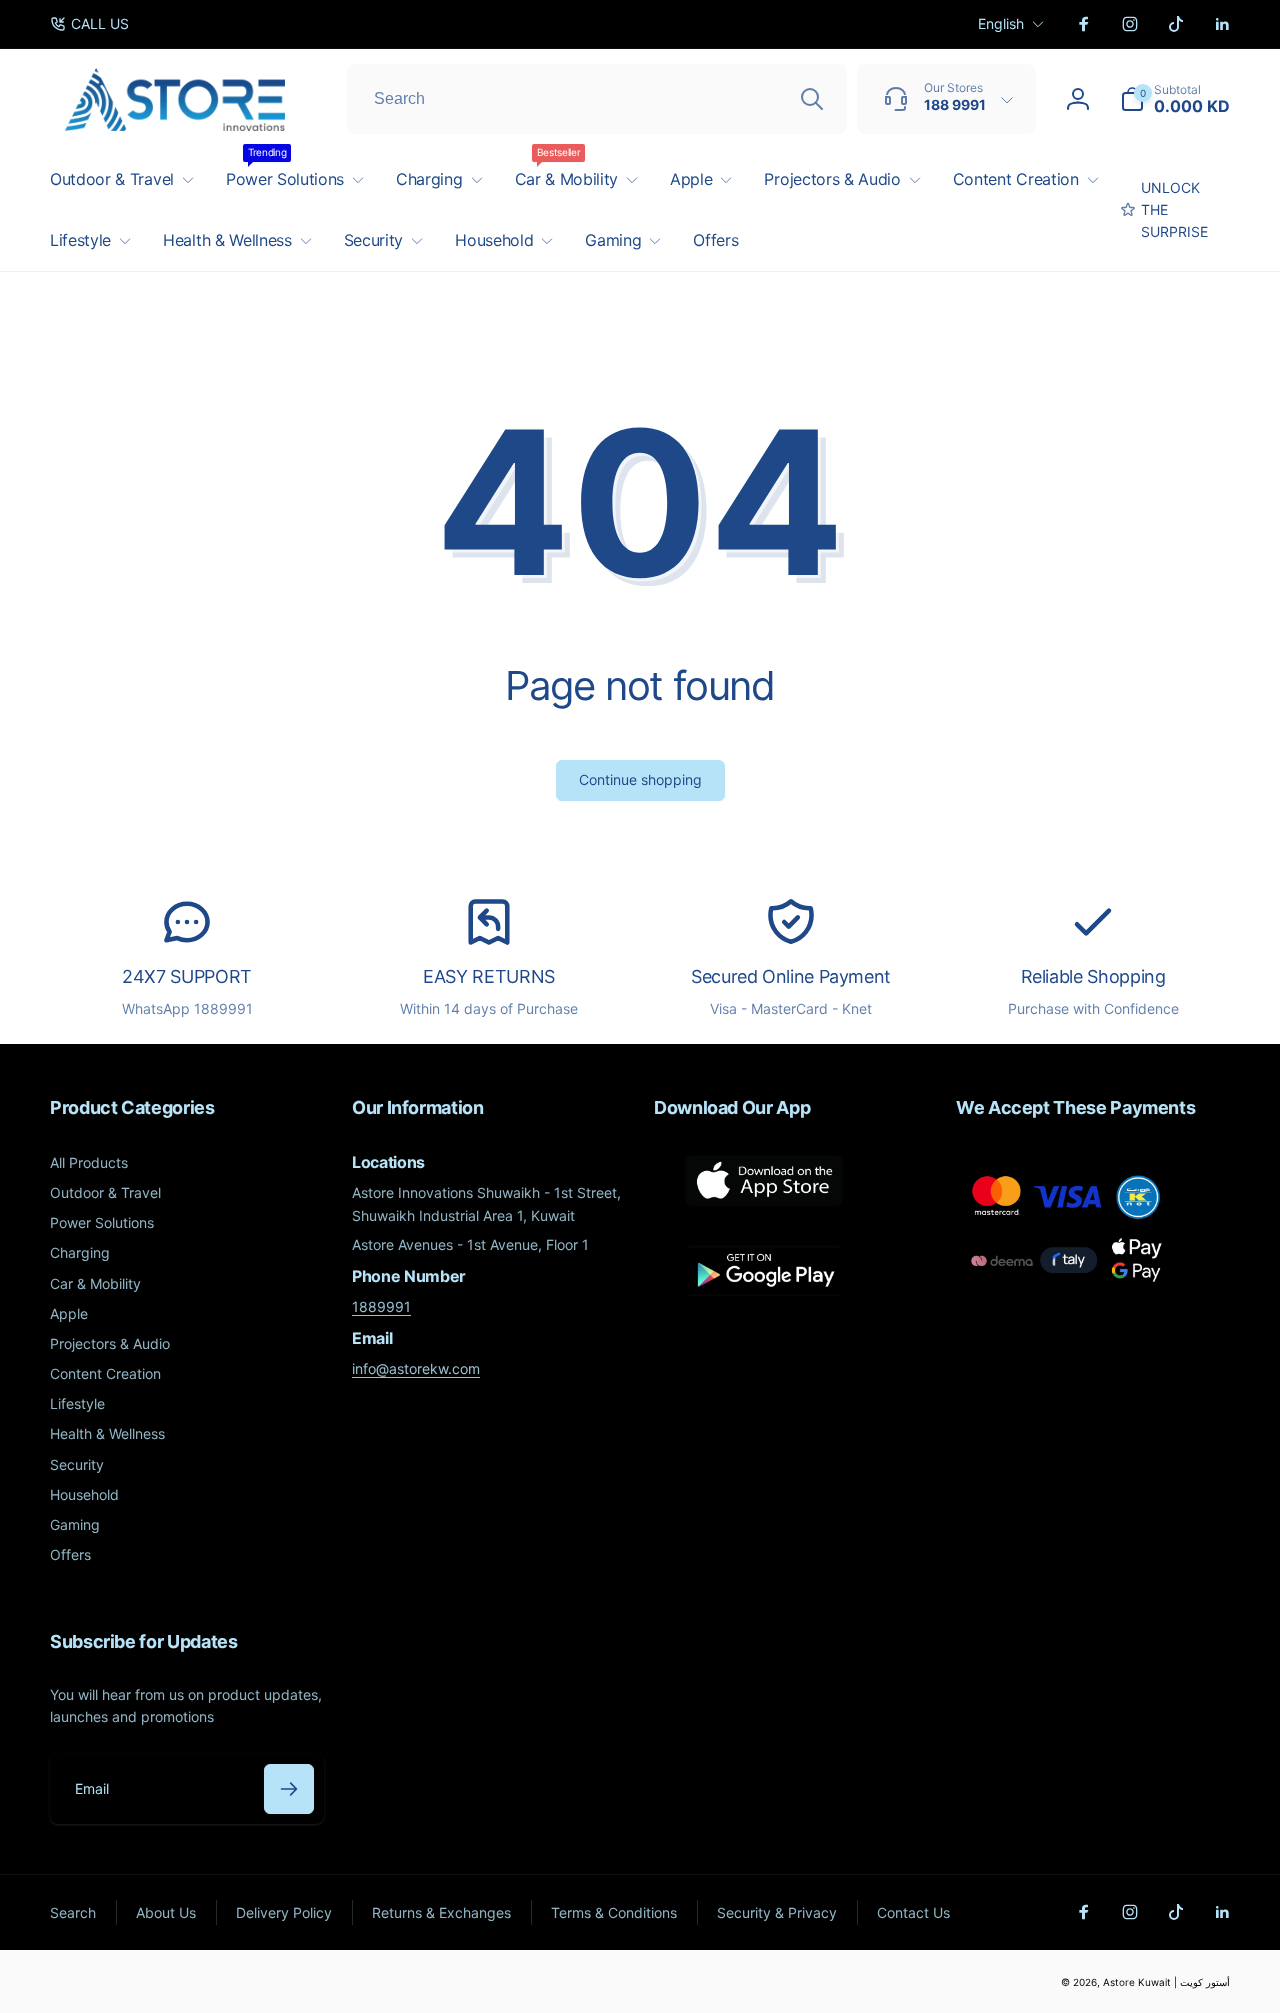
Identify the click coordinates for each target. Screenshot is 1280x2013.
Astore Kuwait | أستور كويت (1166, 1982)
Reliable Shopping (1093, 976)
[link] (89, 24)
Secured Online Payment (791, 976)
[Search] (812, 99)
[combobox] (597, 99)
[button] (1175, 99)
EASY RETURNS (489, 976)
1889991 (381, 1306)
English (1001, 23)
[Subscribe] (289, 1789)
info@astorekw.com (416, 1368)
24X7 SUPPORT (187, 976)
